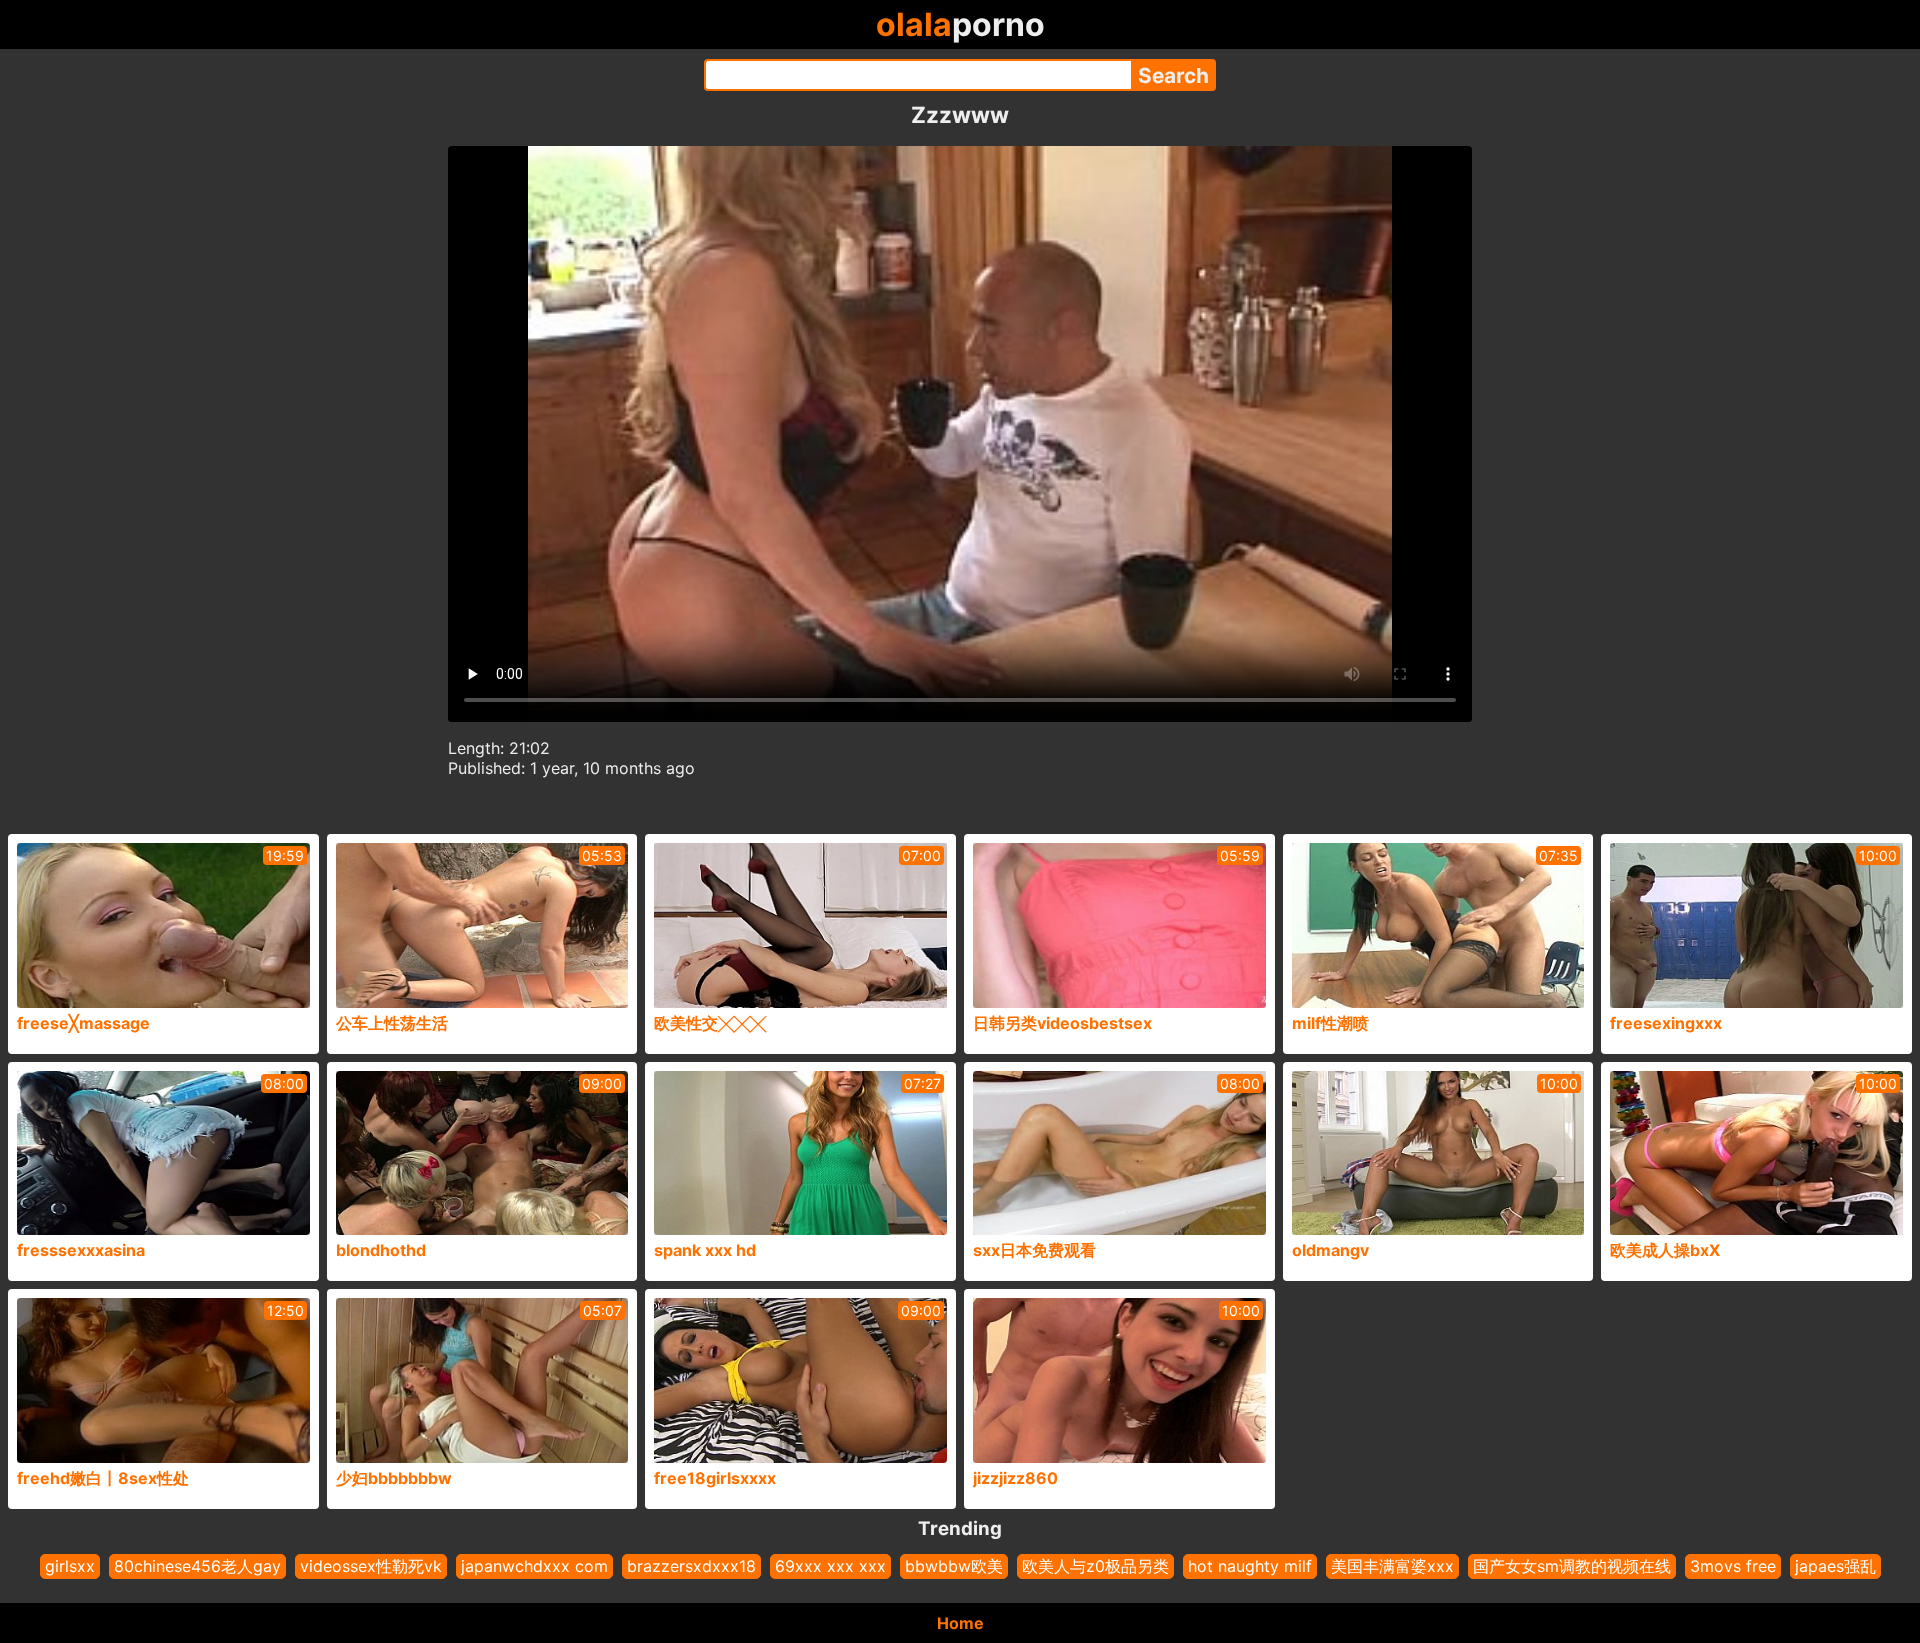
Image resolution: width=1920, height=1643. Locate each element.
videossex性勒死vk (371, 1566)
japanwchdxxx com (534, 1566)
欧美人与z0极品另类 (1095, 1566)
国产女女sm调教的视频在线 (1572, 1566)
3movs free (1733, 1566)
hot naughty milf (1250, 1566)
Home (960, 1623)
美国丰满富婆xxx (1392, 1566)
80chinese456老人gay (197, 1566)
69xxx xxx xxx (830, 1566)
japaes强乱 (1835, 1566)
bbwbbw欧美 (954, 1566)
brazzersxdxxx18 (691, 1566)
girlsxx (70, 1566)
